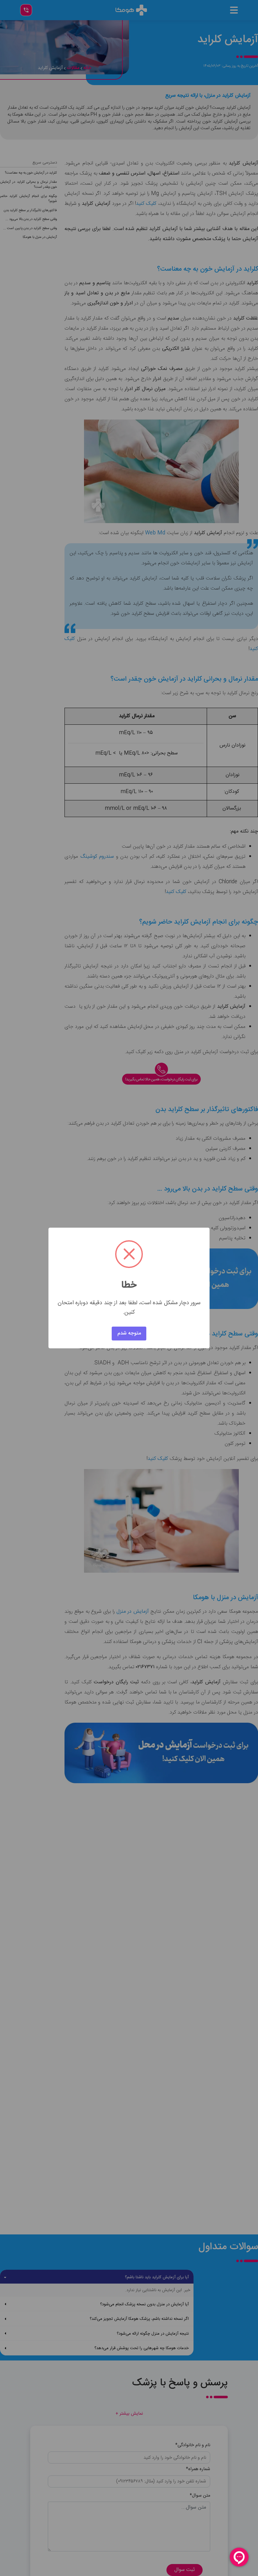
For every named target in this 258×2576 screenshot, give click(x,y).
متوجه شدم (129, 1333)
